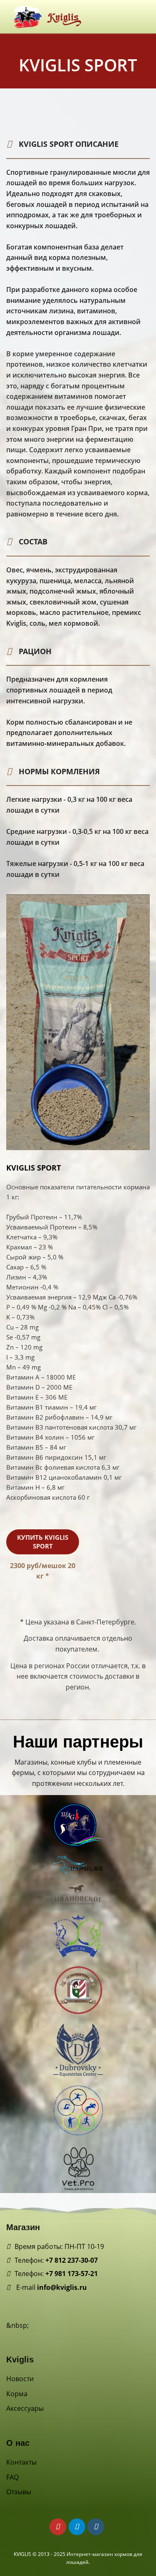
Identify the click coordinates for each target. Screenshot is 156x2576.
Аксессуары (25, 2408)
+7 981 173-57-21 (72, 2274)
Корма (17, 2394)
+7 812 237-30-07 (72, 2260)
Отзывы (19, 2492)
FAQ (12, 2477)
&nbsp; (17, 2325)
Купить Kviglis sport (43, 1542)
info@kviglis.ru (62, 2287)
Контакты (21, 2462)
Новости (20, 2379)
